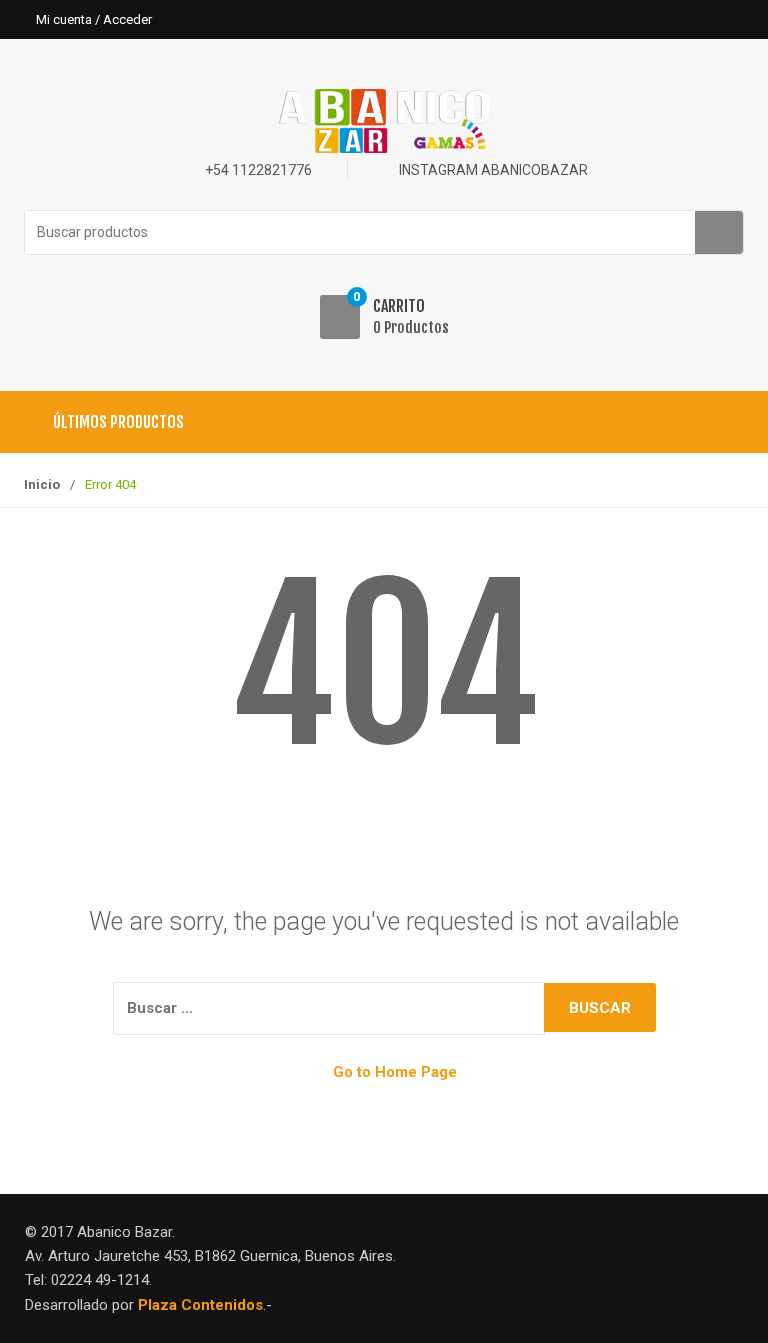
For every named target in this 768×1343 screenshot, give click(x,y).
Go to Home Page (393, 1072)
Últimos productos (118, 422)
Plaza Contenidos (200, 1305)
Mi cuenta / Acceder (94, 19)
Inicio (42, 484)
